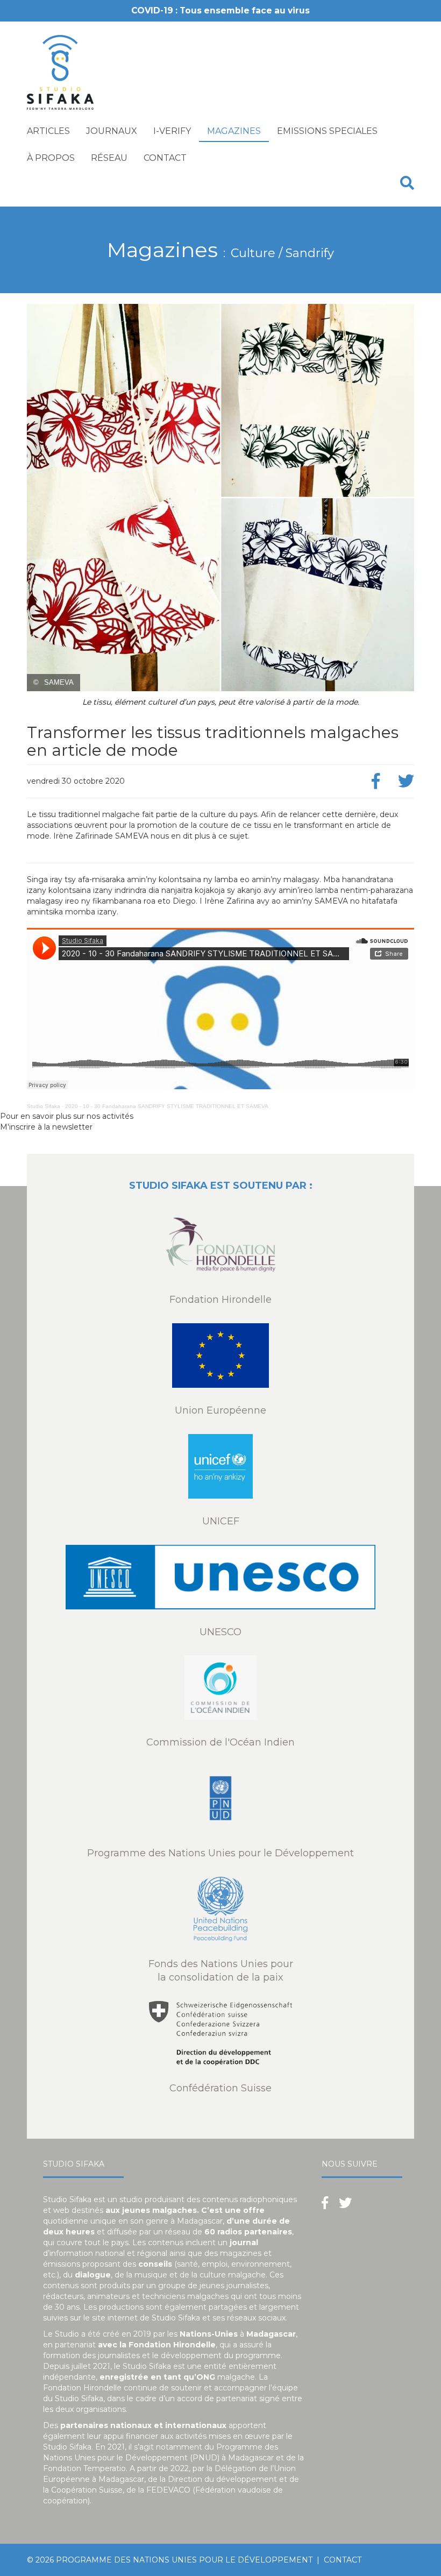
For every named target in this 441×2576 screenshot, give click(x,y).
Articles (48, 131)
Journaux (112, 131)
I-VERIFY (172, 131)
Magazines (234, 131)
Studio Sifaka (44, 1106)
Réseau (109, 158)
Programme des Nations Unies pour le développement (184, 2560)
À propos (51, 158)
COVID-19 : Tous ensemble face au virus (220, 10)
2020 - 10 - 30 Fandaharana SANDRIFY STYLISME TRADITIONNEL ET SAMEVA (167, 1106)
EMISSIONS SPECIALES (327, 131)
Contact (165, 158)
